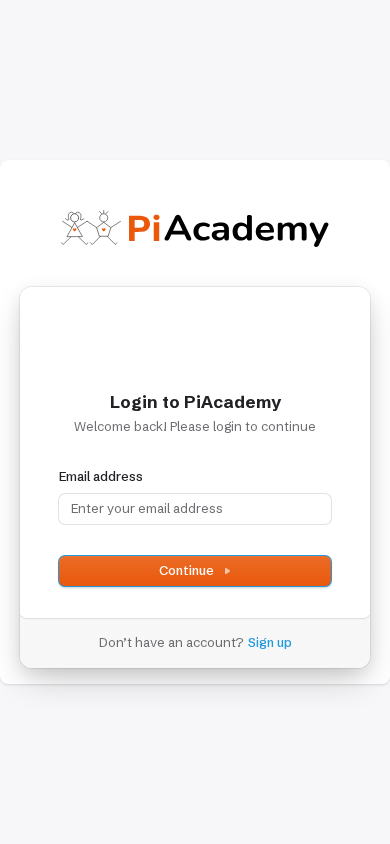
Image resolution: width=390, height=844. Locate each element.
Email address (101, 476)
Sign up (270, 642)
